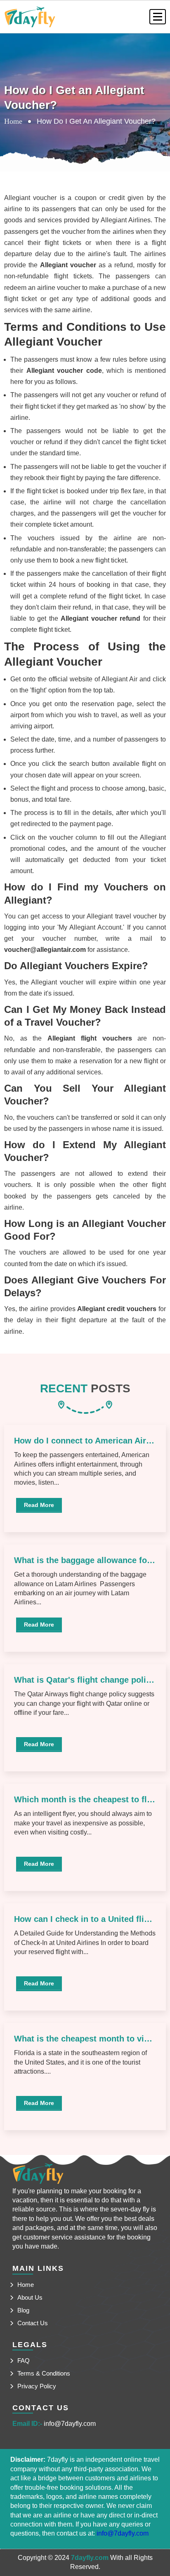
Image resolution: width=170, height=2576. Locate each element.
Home (13, 121)
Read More (39, 1505)
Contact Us (33, 2323)
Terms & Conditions (44, 2373)
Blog (23, 2310)
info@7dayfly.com (70, 2424)
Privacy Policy (37, 2386)
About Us (30, 2297)
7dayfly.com (90, 2558)
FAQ (24, 2361)
